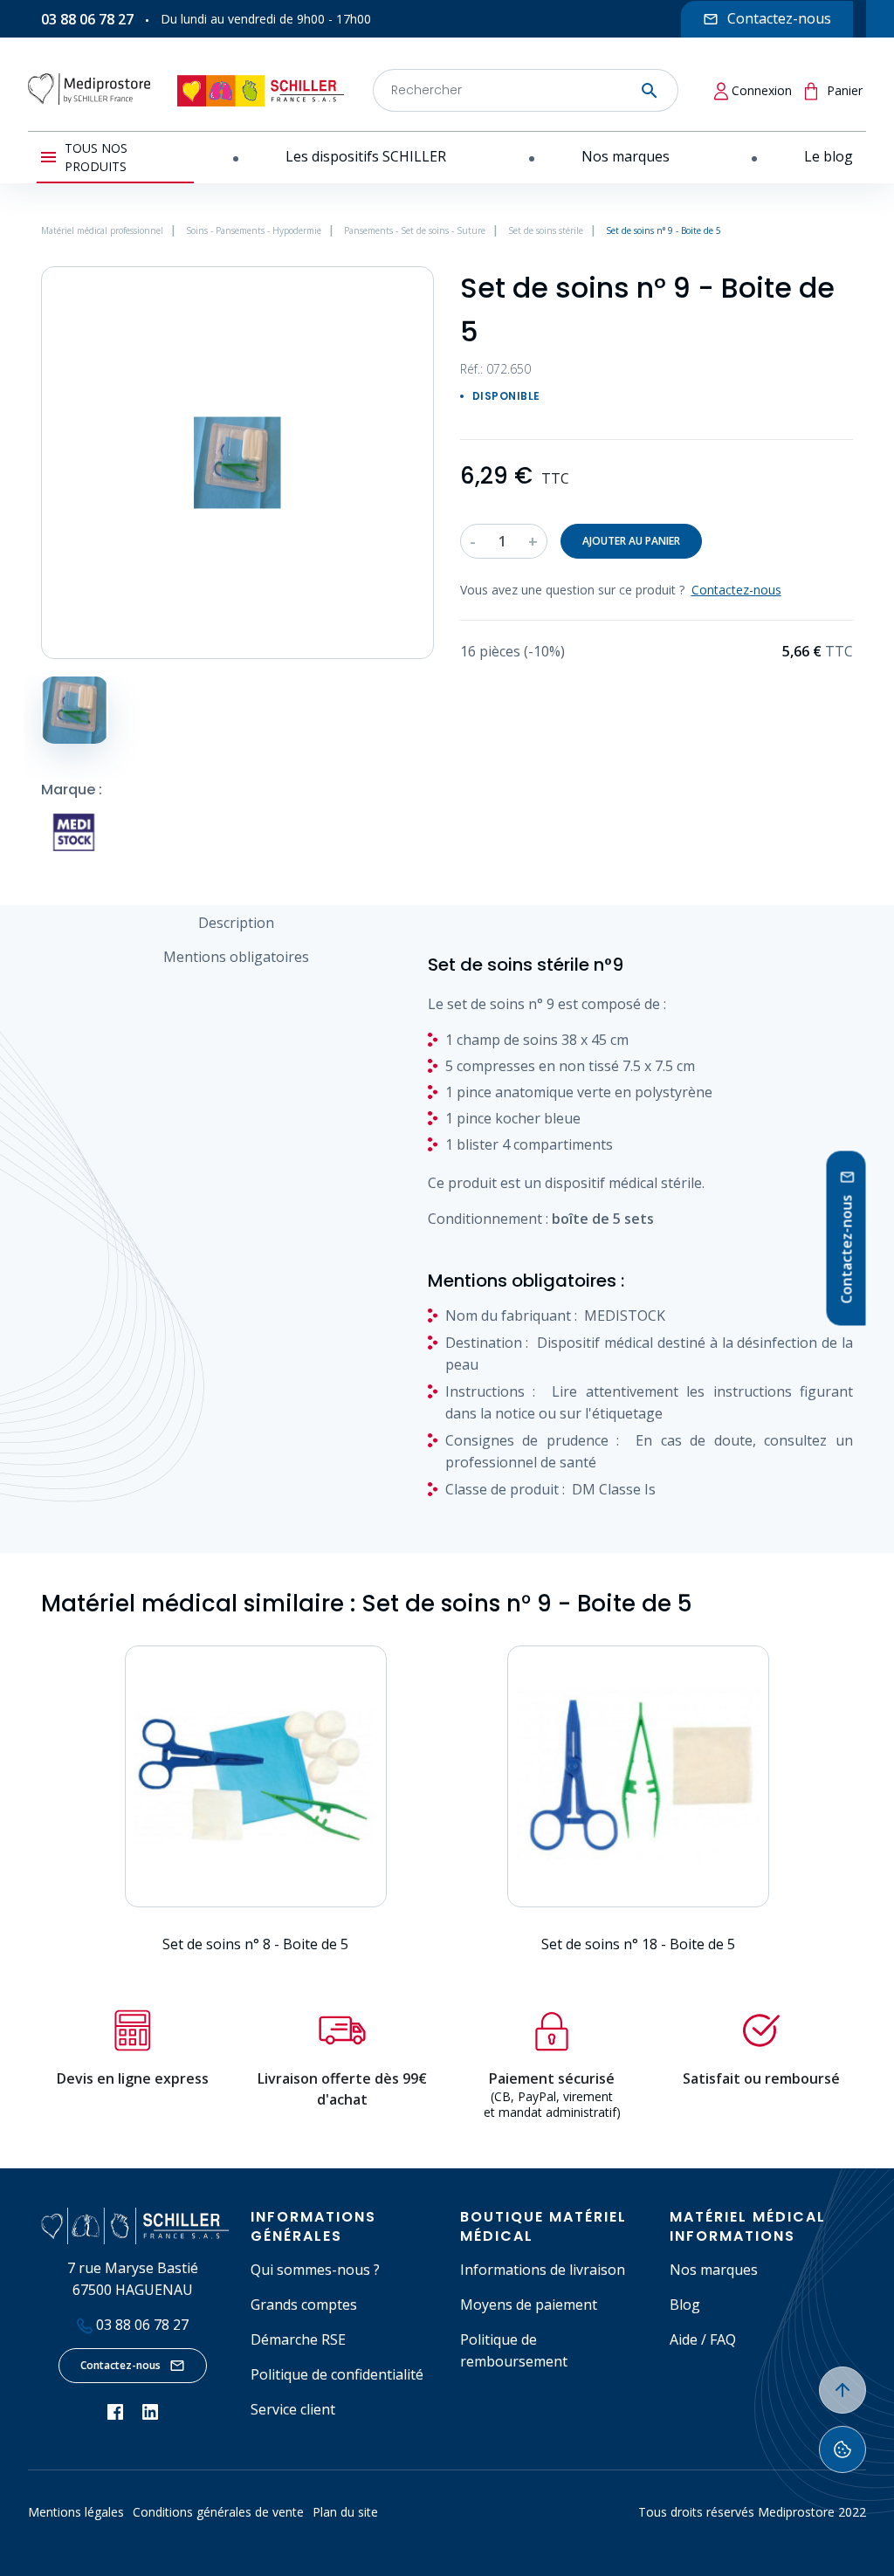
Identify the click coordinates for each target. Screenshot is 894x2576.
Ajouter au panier (631, 541)
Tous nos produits (96, 157)
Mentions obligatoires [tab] (236, 957)
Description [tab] (236, 923)
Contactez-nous (120, 2365)
